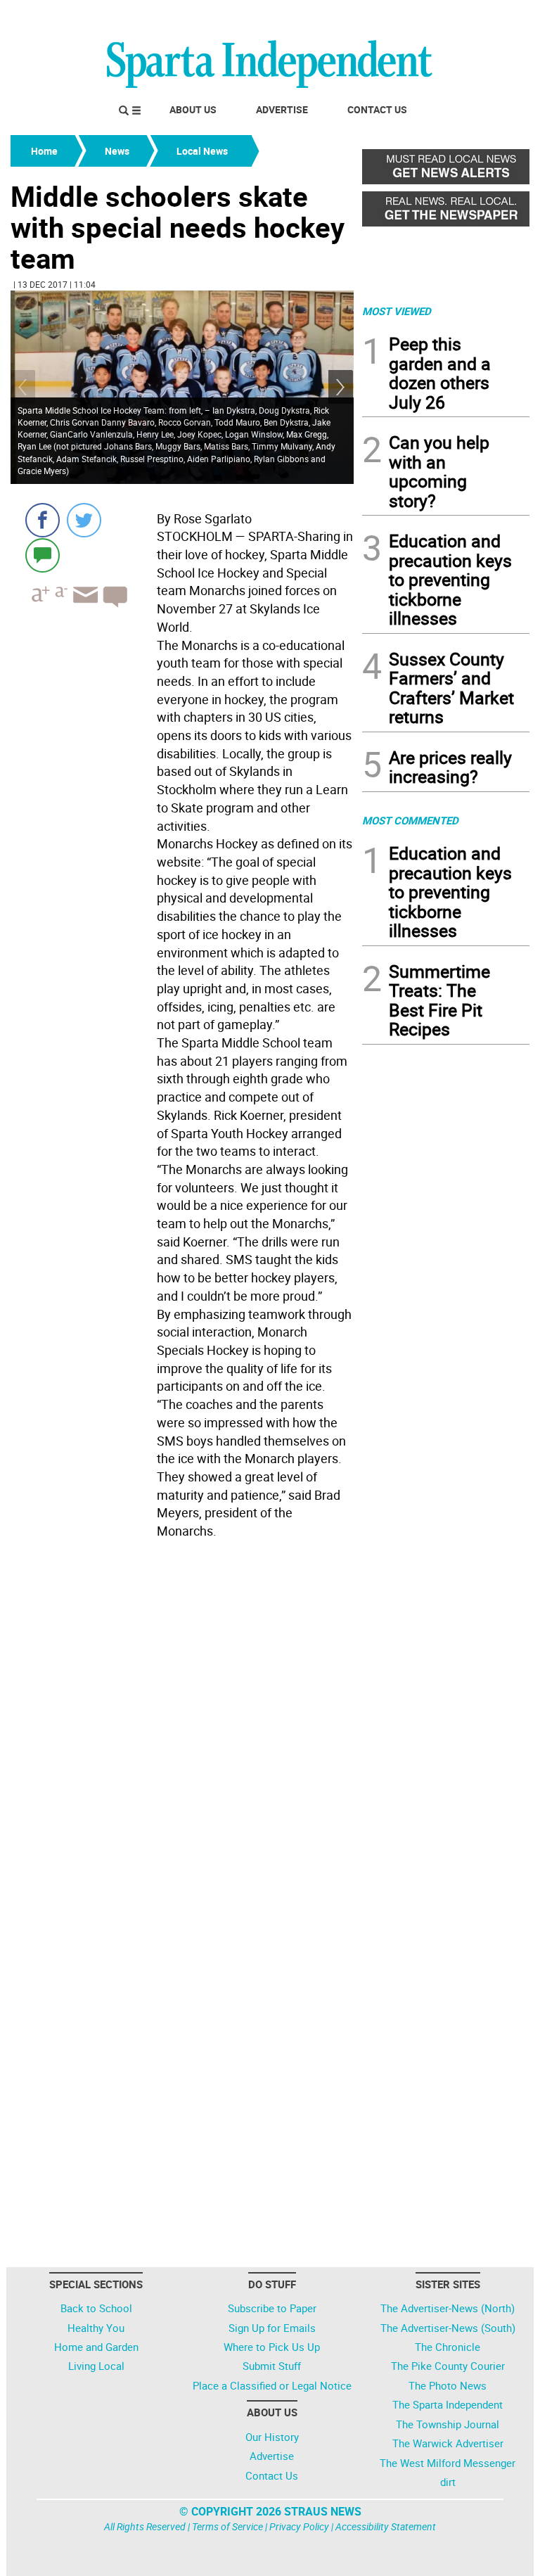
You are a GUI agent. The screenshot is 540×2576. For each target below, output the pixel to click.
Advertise (282, 109)
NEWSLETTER (416, 16)
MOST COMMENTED (410, 820)
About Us (193, 109)
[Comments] (43, 555)
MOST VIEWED (397, 311)
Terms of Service (227, 2526)
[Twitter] (84, 520)
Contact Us (377, 109)
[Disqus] (182, 1723)
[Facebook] (43, 520)
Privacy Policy (299, 2526)
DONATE (495, 16)
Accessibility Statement (386, 2526)
